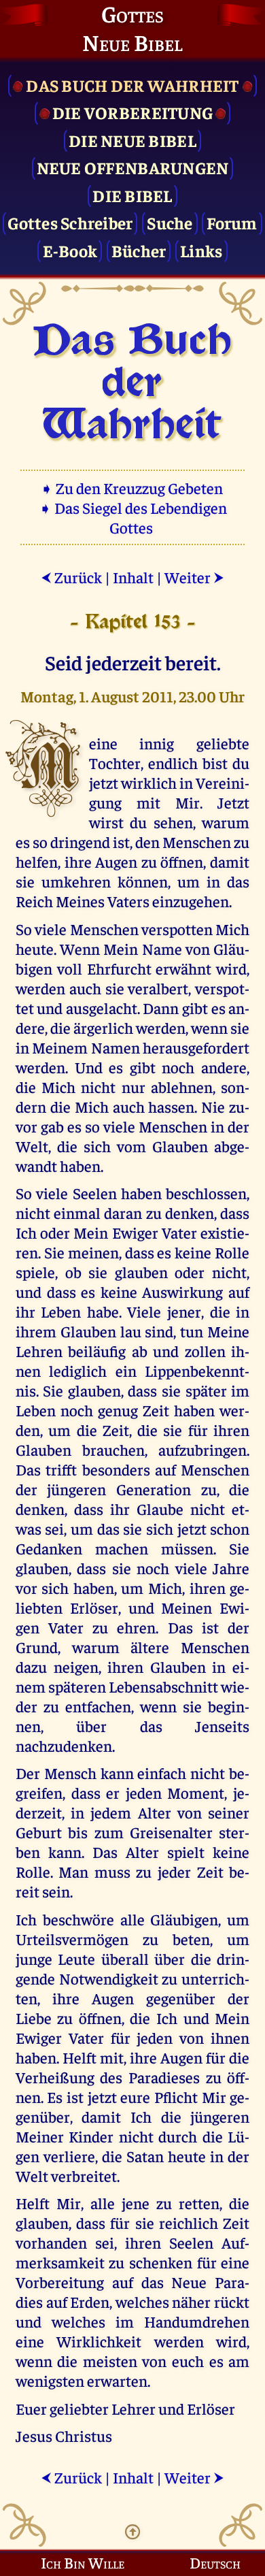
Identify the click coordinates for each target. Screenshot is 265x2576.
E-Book (70, 250)
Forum (232, 222)
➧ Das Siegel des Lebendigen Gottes (133, 517)
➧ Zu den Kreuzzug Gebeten (133, 488)
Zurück (71, 577)
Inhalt (133, 577)
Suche (170, 222)
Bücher (139, 250)
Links (201, 250)
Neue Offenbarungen (133, 167)
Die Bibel (132, 195)
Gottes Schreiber (70, 222)
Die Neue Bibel (132, 140)
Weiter (194, 577)
